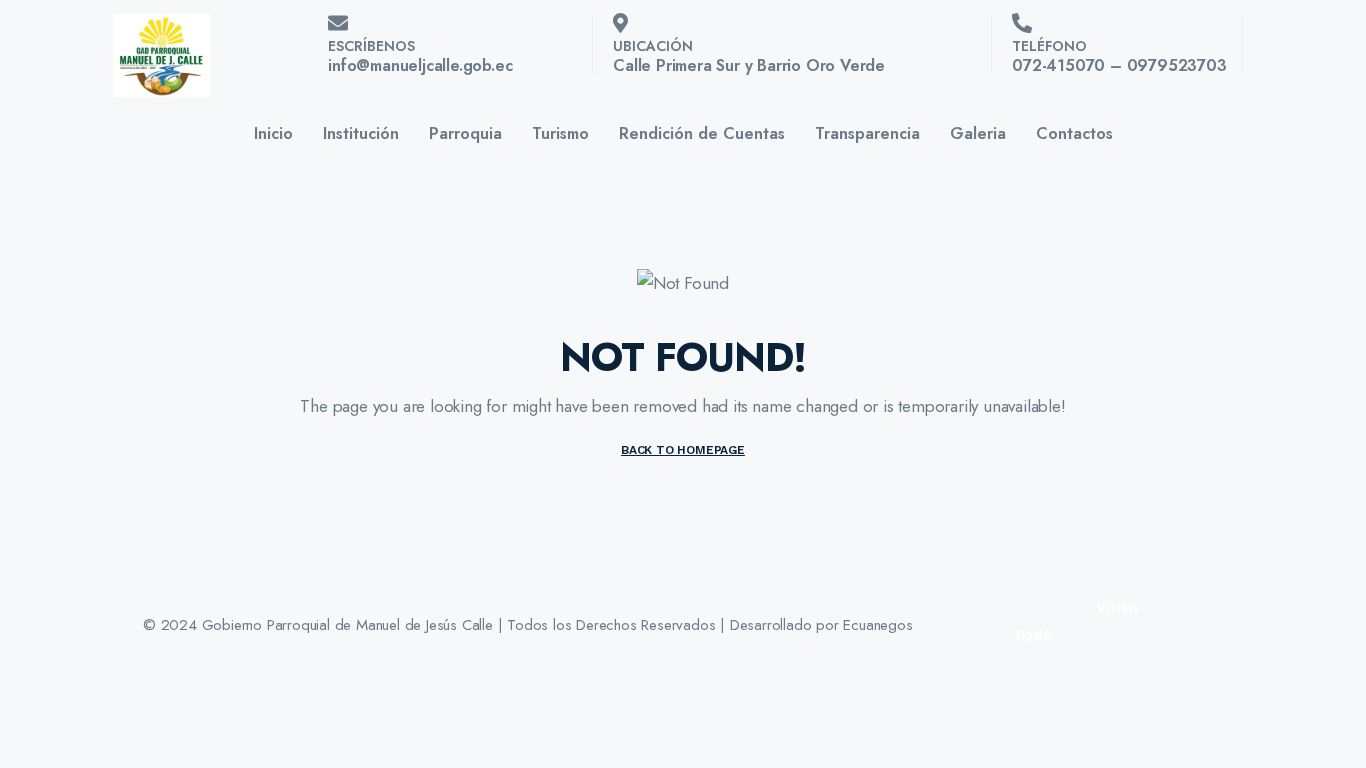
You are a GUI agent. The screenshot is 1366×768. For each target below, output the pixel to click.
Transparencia (867, 133)
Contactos (1074, 133)
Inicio (273, 133)
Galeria (978, 133)
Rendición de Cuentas (702, 133)
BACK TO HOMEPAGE (683, 450)
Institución (361, 133)
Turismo (560, 133)
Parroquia (465, 133)
